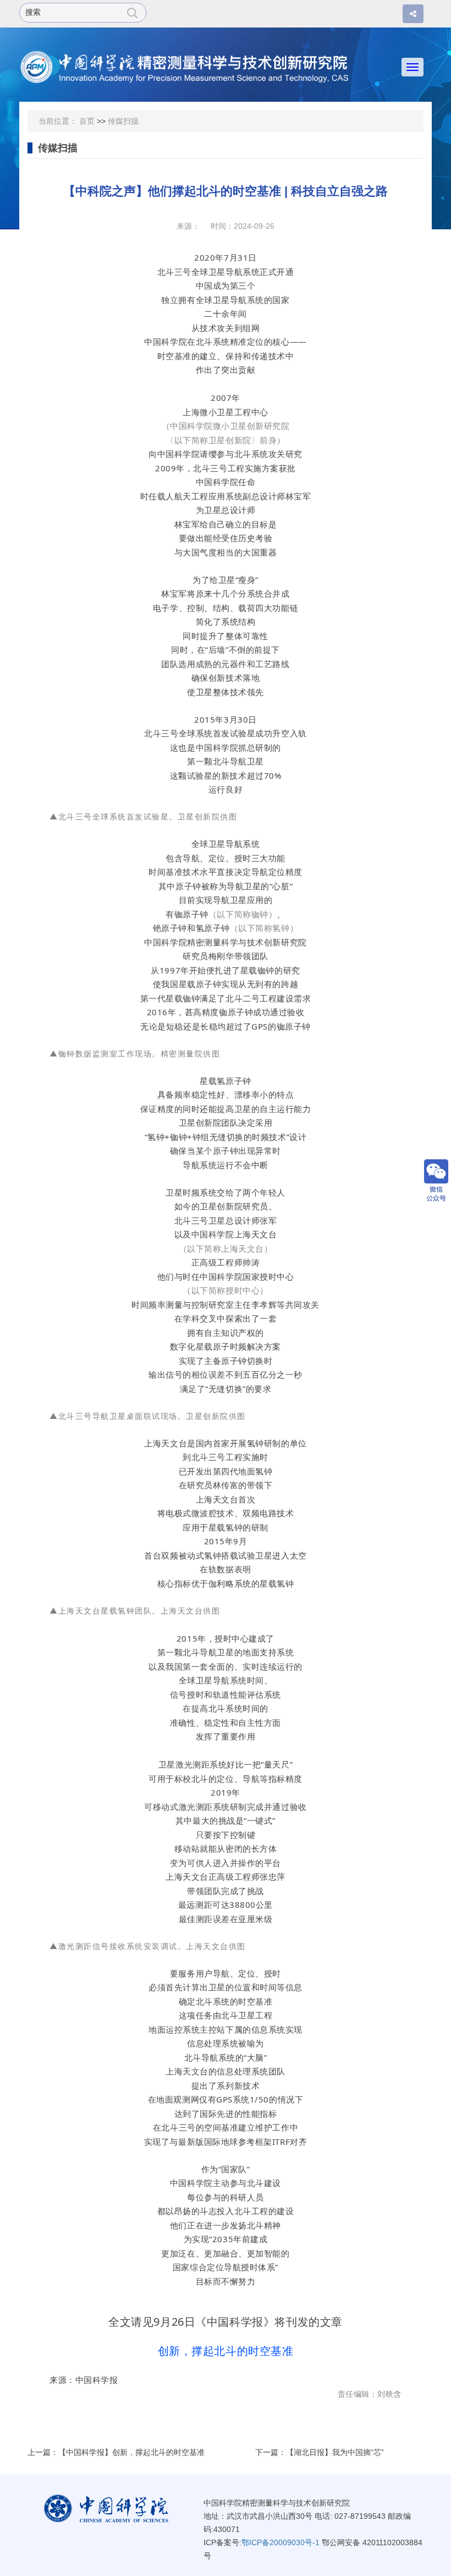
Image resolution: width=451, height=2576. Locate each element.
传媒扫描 (123, 121)
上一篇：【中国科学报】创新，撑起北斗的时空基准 (116, 2452)
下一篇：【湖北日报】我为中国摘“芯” (320, 2452)
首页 (87, 121)
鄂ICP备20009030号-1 (280, 2542)
